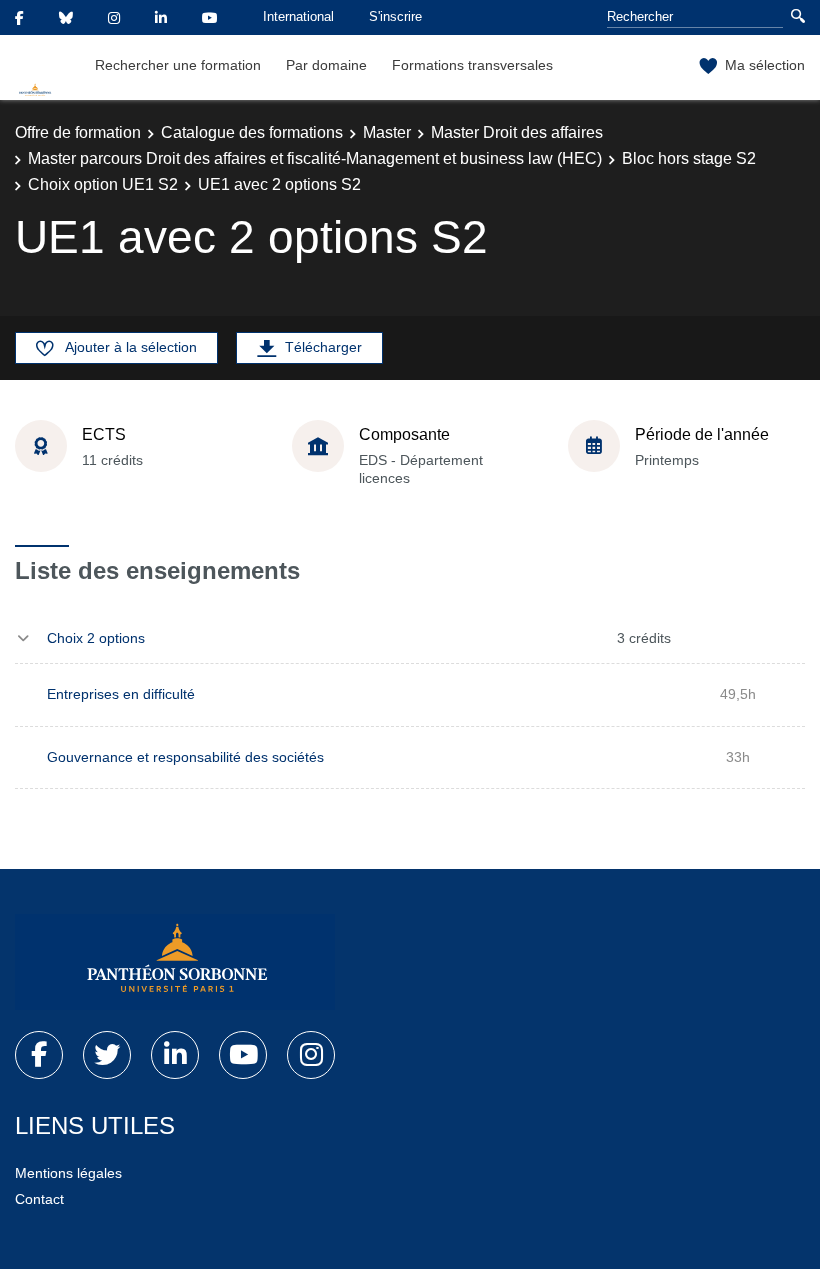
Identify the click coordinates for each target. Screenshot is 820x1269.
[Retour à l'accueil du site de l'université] (175, 962)
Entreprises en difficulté (121, 694)
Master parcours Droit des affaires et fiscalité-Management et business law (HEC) (315, 158)
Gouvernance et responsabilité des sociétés (185, 757)
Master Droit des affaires (517, 132)
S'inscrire (395, 16)
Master (387, 132)
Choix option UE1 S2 (103, 184)
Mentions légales (68, 1173)
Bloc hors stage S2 (689, 158)
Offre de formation (78, 132)
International (298, 16)
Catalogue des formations (252, 132)
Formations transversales (472, 65)
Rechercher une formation (178, 65)
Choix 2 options (96, 638)
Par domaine (326, 65)
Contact (39, 1199)
